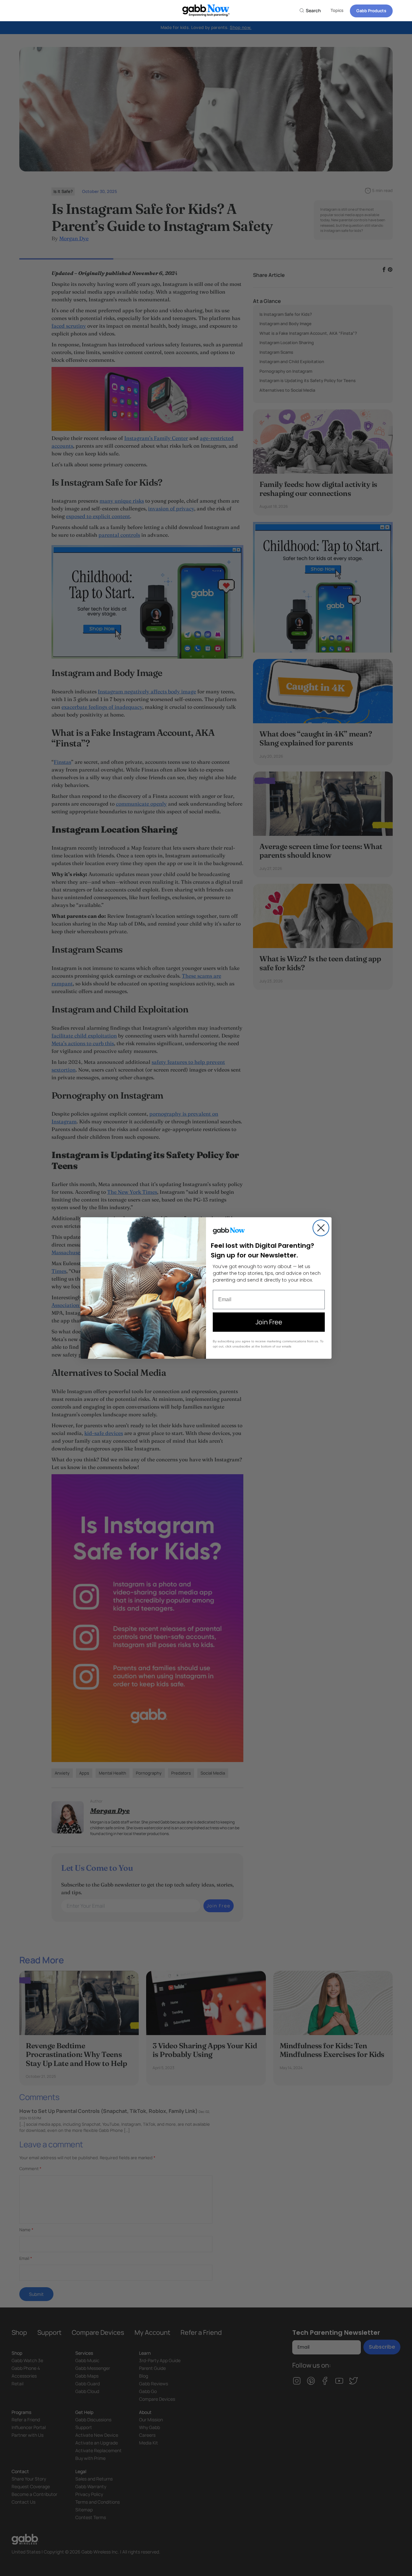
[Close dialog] (321, 1228)
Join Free (269, 1322)
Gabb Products (371, 11)
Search (313, 10)
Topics (337, 10)
